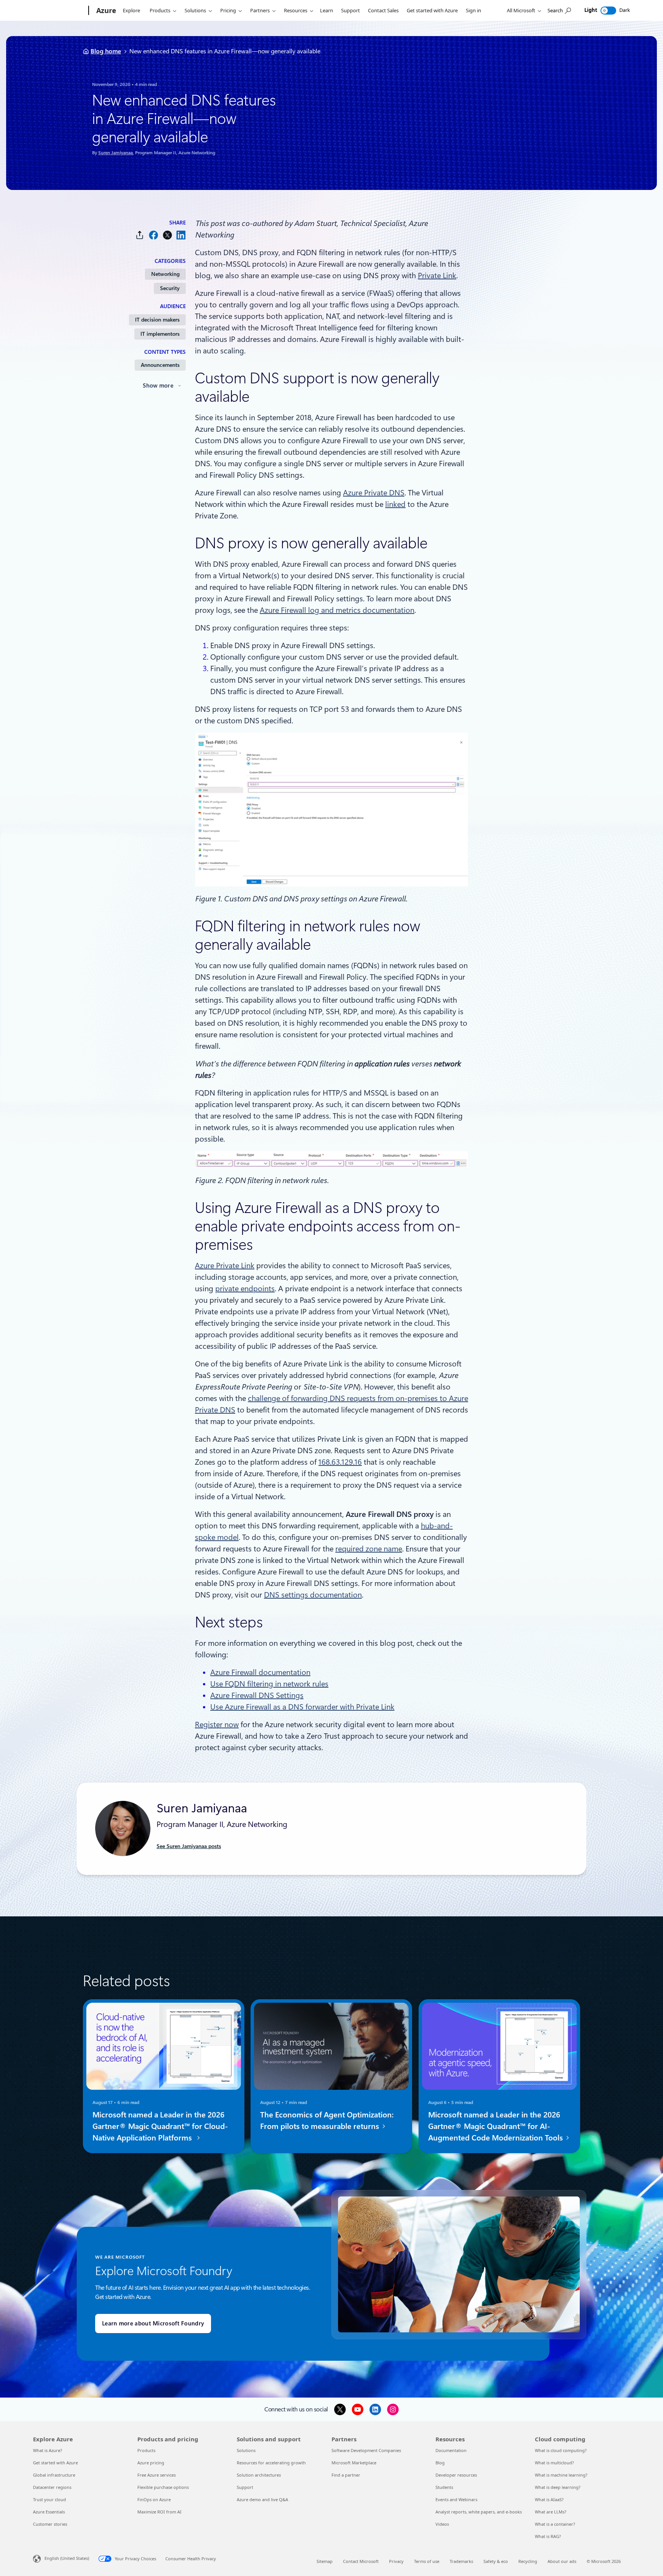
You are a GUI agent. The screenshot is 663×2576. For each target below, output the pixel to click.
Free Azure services (157, 2475)
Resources (296, 10)
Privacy (396, 2561)
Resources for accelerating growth (271, 2463)
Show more (158, 386)
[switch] (608, 11)
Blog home (106, 51)
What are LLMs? (551, 2512)
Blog (440, 2463)
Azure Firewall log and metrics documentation (337, 610)
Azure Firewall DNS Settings (257, 1695)
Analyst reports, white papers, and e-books (479, 2512)
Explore (131, 10)
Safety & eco (496, 2561)
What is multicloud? (554, 2463)
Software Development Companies (366, 2450)
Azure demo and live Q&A (262, 2499)
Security (170, 288)
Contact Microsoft (361, 2561)
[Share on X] (167, 235)
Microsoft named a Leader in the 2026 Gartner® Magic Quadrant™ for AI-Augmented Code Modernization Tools (496, 2126)
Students (444, 2487)
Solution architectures (259, 2475)
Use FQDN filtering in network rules (269, 1684)
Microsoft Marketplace (354, 2463)
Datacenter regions (52, 2487)
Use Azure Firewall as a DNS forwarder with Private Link (302, 1707)
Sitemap (325, 2561)
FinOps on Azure (154, 2499)
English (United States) (67, 2558)
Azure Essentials (49, 2512)
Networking (165, 274)
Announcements (160, 365)
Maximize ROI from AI (159, 2512)
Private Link (437, 276)
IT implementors (160, 334)
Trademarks (461, 2561)
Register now (217, 1724)
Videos (442, 2524)
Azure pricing (151, 2463)
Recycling (528, 2561)
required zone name (369, 1549)
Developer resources (456, 2475)
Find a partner (346, 2475)
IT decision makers (157, 320)
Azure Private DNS (374, 493)
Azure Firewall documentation (260, 1672)
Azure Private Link (225, 1266)
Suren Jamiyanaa (115, 153)
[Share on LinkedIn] (181, 235)
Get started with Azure (432, 10)
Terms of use (427, 2561)
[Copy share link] (140, 235)
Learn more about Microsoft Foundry (153, 2324)
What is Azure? (48, 2450)
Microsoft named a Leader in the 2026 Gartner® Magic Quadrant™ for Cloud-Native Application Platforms (160, 2126)
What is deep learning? (558, 2487)
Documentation (451, 2450)
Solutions (195, 10)
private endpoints (245, 1289)
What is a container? (555, 2524)
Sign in (473, 10)
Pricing (228, 10)
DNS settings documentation (313, 1595)
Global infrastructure (54, 2475)
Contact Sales (383, 10)
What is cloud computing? (561, 2450)
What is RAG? (548, 2536)
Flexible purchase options (163, 2487)
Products (160, 10)
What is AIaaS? (549, 2499)
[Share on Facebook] (153, 235)
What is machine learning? (561, 2475)
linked (395, 504)
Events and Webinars (456, 2499)
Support (350, 10)
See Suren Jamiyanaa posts (189, 1846)
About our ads (562, 2561)
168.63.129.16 (340, 1462)
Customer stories (50, 2524)
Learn (327, 10)
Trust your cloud (49, 2499)
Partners (260, 10)
